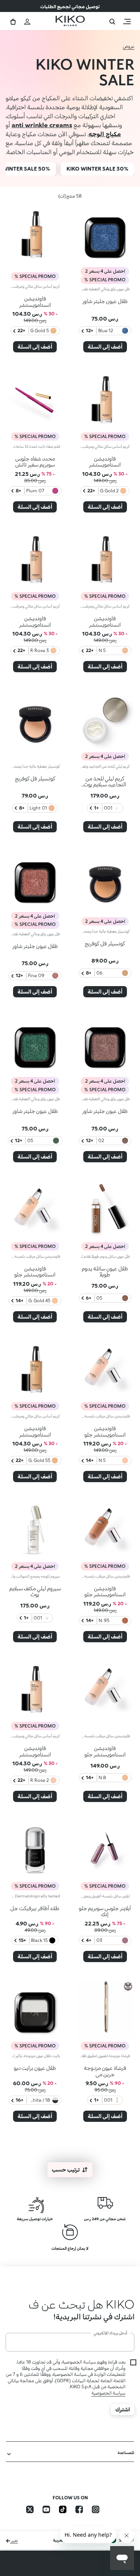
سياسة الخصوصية (108, 2409)
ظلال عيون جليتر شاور (105, 301)
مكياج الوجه (105, 134)
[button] (70, 2312)
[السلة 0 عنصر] (13, 21)
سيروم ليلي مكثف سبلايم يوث (35, 1591)
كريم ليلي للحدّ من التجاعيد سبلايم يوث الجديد (105, 785)
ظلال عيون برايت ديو (35, 2068)
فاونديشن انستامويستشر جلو (35, 1272)
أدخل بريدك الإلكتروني (111, 2349)
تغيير (14, 2556)
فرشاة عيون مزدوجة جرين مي (105, 2071)
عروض (129, 46)
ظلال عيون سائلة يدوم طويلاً (105, 1272)
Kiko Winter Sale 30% (97, 169)
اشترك (123, 2425)
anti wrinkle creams (42, 125)
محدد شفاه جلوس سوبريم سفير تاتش (35, 462)
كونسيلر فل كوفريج (35, 778)
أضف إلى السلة (105, 347)
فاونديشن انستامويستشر (35, 302)
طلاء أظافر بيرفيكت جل (35, 1908)
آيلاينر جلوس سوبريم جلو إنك (105, 1911)
